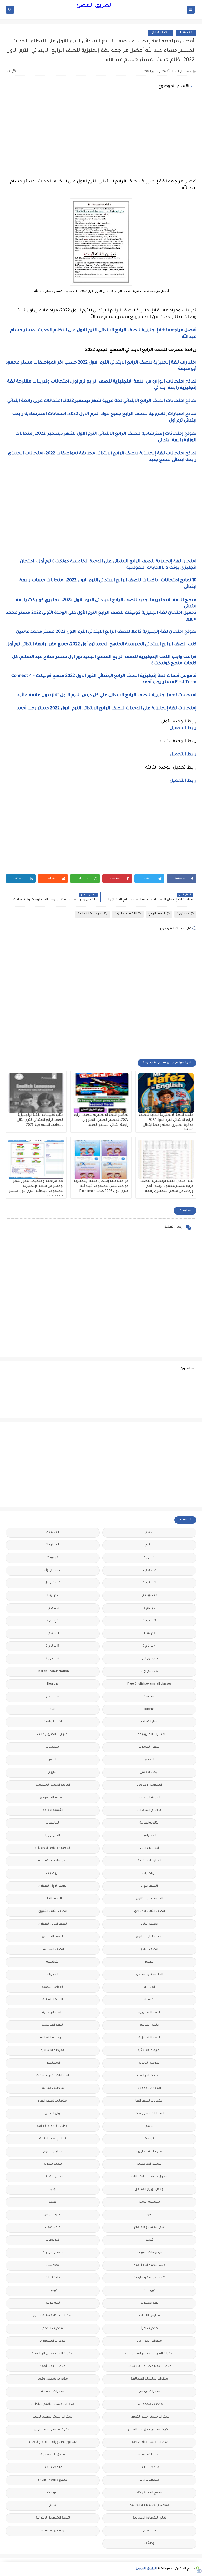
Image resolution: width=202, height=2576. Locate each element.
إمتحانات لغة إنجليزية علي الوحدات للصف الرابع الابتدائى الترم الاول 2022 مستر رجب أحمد (106, 709)
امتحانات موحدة (149, 2089)
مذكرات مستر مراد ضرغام (150, 2442)
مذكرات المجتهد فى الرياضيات (53, 2354)
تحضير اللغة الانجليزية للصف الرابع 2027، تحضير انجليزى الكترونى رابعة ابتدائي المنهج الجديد (101, 1120)
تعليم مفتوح (53, 2152)
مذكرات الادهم (53, 2329)
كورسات (150, 2291)
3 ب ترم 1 (53, 1608)
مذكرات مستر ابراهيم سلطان (53, 2404)
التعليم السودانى (150, 1810)
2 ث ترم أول (53, 1583)
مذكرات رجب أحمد (53, 2367)
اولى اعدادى (53, 2114)
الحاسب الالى (150, 1848)
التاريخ (53, 1773)
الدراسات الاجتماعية (53, 1861)
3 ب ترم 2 (150, 1621)
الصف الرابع (161, 33)
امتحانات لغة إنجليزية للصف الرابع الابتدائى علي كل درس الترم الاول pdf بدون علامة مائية (106, 695)
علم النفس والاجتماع (150, 2228)
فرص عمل (53, 2228)
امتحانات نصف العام (53, 2101)
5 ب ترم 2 (53, 1646)
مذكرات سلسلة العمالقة (149, 2379)
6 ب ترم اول (150, 1671)
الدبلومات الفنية (150, 1861)
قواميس (53, 2265)
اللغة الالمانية (53, 2000)
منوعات (53, 2493)
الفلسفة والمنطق (150, 1975)
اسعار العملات (150, 1747)
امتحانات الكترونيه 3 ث (53, 2076)
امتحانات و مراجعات (150, 2114)
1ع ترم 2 (53, 1558)
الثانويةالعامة (149, 1823)
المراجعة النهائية (91, 914)
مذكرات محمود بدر (150, 2404)
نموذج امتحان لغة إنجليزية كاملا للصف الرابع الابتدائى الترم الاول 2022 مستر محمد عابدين (106, 632)
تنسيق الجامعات (149, 2164)
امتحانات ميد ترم (53, 2089)
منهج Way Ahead (150, 2493)
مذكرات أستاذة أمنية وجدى (53, 2316)
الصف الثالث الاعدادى (150, 1912)
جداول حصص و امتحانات (149, 2177)
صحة (53, 2202)
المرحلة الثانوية (149, 2063)
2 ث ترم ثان (149, 1596)
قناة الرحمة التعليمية (149, 2265)
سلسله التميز (150, 2202)
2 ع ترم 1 (53, 1596)
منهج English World (53, 2480)
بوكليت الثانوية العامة (53, 2126)
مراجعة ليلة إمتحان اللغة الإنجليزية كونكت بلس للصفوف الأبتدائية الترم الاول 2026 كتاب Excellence (101, 1186)
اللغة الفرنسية (53, 2025)
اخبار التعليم (149, 1722)
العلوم (150, 1962)
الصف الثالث (53, 1899)
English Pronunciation (53, 1671)
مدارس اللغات (150, 2316)
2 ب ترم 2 (150, 1570)
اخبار (53, 1709)
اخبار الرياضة (53, 1722)
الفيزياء (53, 1975)
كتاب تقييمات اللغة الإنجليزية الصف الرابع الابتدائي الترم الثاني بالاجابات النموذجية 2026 (40, 1120)
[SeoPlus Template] (198, 2569)
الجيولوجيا (53, 1836)
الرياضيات (149, 1874)
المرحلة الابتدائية (149, 2051)
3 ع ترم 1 (149, 1634)
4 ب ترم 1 (186, 33)
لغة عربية (53, 2303)
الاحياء (150, 1760)
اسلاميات (53, 1747)
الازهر (53, 1760)
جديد (53, 2190)
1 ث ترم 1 (150, 1545)
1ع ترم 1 (149, 1558)
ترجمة (149, 2139)
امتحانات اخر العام (150, 2076)
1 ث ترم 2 (53, 1545)
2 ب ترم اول (53, 1570)
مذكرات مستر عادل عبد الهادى (150, 2430)
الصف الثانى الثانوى (150, 1937)
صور (149, 2215)
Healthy (53, 1684)
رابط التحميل (183, 728)
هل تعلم (150, 2531)
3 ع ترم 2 (53, 1621)
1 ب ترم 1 (150, 1532)
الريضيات (53, 1874)
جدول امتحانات (53, 2177)
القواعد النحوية (53, 1987)
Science (150, 1697)
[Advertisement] (101, 138)
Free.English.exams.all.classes (149, 1684)
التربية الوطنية (150, 1798)
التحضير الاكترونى (150, 1785)
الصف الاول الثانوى (149, 1899)
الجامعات (53, 1823)
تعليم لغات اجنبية (53, 2139)
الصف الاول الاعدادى (53, 1886)
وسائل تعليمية (53, 2531)
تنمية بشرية (53, 2164)
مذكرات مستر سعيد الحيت (53, 2417)
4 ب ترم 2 (149, 1646)
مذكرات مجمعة (53, 2392)
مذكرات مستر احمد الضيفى (150, 2417)
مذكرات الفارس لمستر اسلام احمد (149, 2354)
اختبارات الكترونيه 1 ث (53, 1735)
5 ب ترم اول (150, 1659)
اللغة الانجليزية (126, 914)
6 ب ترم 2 (53, 1659)
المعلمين (53, 2063)
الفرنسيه (53, 1962)
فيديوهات (53, 2240)
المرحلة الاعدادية (53, 2051)
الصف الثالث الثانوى (53, 1912)
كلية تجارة (53, 2278)
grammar (53, 1697)
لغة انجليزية (150, 2303)
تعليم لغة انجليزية (150, 2152)
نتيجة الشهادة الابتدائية (53, 2518)
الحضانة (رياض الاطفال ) (53, 1848)
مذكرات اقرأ (150, 2329)
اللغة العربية (150, 2025)
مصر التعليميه (149, 2455)
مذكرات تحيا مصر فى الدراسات (150, 2367)
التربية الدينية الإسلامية (53, 1785)
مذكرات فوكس (149, 2392)
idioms (149, 1709)
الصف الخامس (53, 1937)
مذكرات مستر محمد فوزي (53, 2430)
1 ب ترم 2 (53, 1532)
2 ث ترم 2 (150, 1583)
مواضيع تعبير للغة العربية (149, 2506)
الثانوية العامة (53, 1810)
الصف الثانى (150, 1924)
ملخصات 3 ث (149, 2480)
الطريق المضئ (95, 6)
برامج (149, 2126)
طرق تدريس (53, 2215)
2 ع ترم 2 (150, 1608)
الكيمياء (150, 2000)
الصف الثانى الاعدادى (53, 1924)
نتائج (53, 2506)
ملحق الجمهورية (53, 2455)
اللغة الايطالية (53, 2013)
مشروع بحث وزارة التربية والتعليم (53, 2442)
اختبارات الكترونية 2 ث (149, 1735)
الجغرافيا (150, 1836)
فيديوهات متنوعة (150, 2253)
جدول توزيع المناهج (149, 2190)
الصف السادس (53, 1950)
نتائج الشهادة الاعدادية (150, 2518)
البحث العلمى (150, 1773)
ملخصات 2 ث (53, 2468)
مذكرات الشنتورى (53, 2341)
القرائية (150, 1987)
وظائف (150, 2543)
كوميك (53, 2291)
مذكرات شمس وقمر (53, 2379)
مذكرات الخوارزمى (150, 2341)
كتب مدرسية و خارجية (150, 2278)
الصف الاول (149, 1886)
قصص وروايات (53, 2253)
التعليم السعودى (53, 1798)
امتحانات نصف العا (149, 2101)
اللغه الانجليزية (150, 2038)
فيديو (149, 2240)
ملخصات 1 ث (150, 2468)
